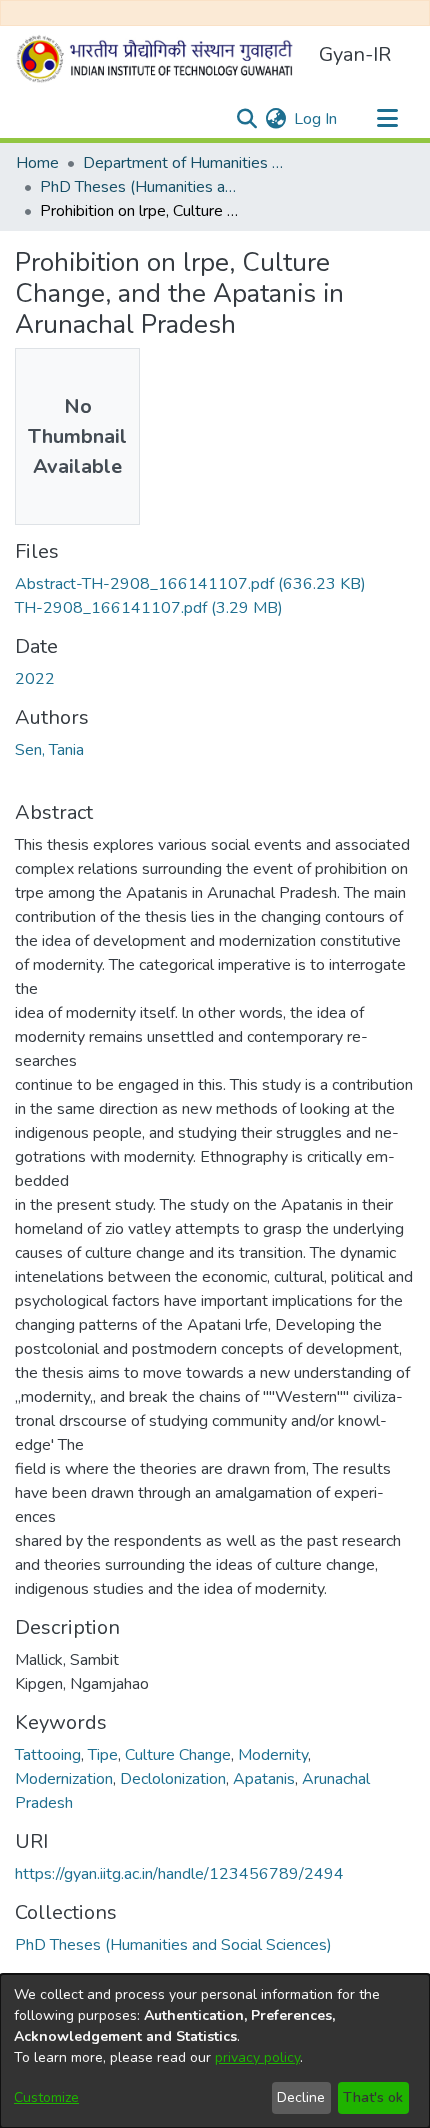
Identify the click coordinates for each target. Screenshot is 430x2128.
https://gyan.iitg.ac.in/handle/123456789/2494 (179, 1874)
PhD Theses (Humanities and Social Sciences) (140, 187)
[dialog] (215, 2051)
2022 (35, 679)
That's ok (373, 2097)
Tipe (103, 1755)
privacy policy (257, 2057)
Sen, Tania (49, 750)
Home (37, 163)
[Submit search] (246, 119)
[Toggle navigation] (387, 119)
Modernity (273, 1755)
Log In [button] (316, 119)
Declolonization (173, 1779)
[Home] (159, 59)
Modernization (64, 1779)
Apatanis (264, 1779)
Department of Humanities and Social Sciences (183, 163)
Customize (46, 2097)
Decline (301, 2097)
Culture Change (178, 1755)
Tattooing (48, 1755)
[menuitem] (275, 119)
